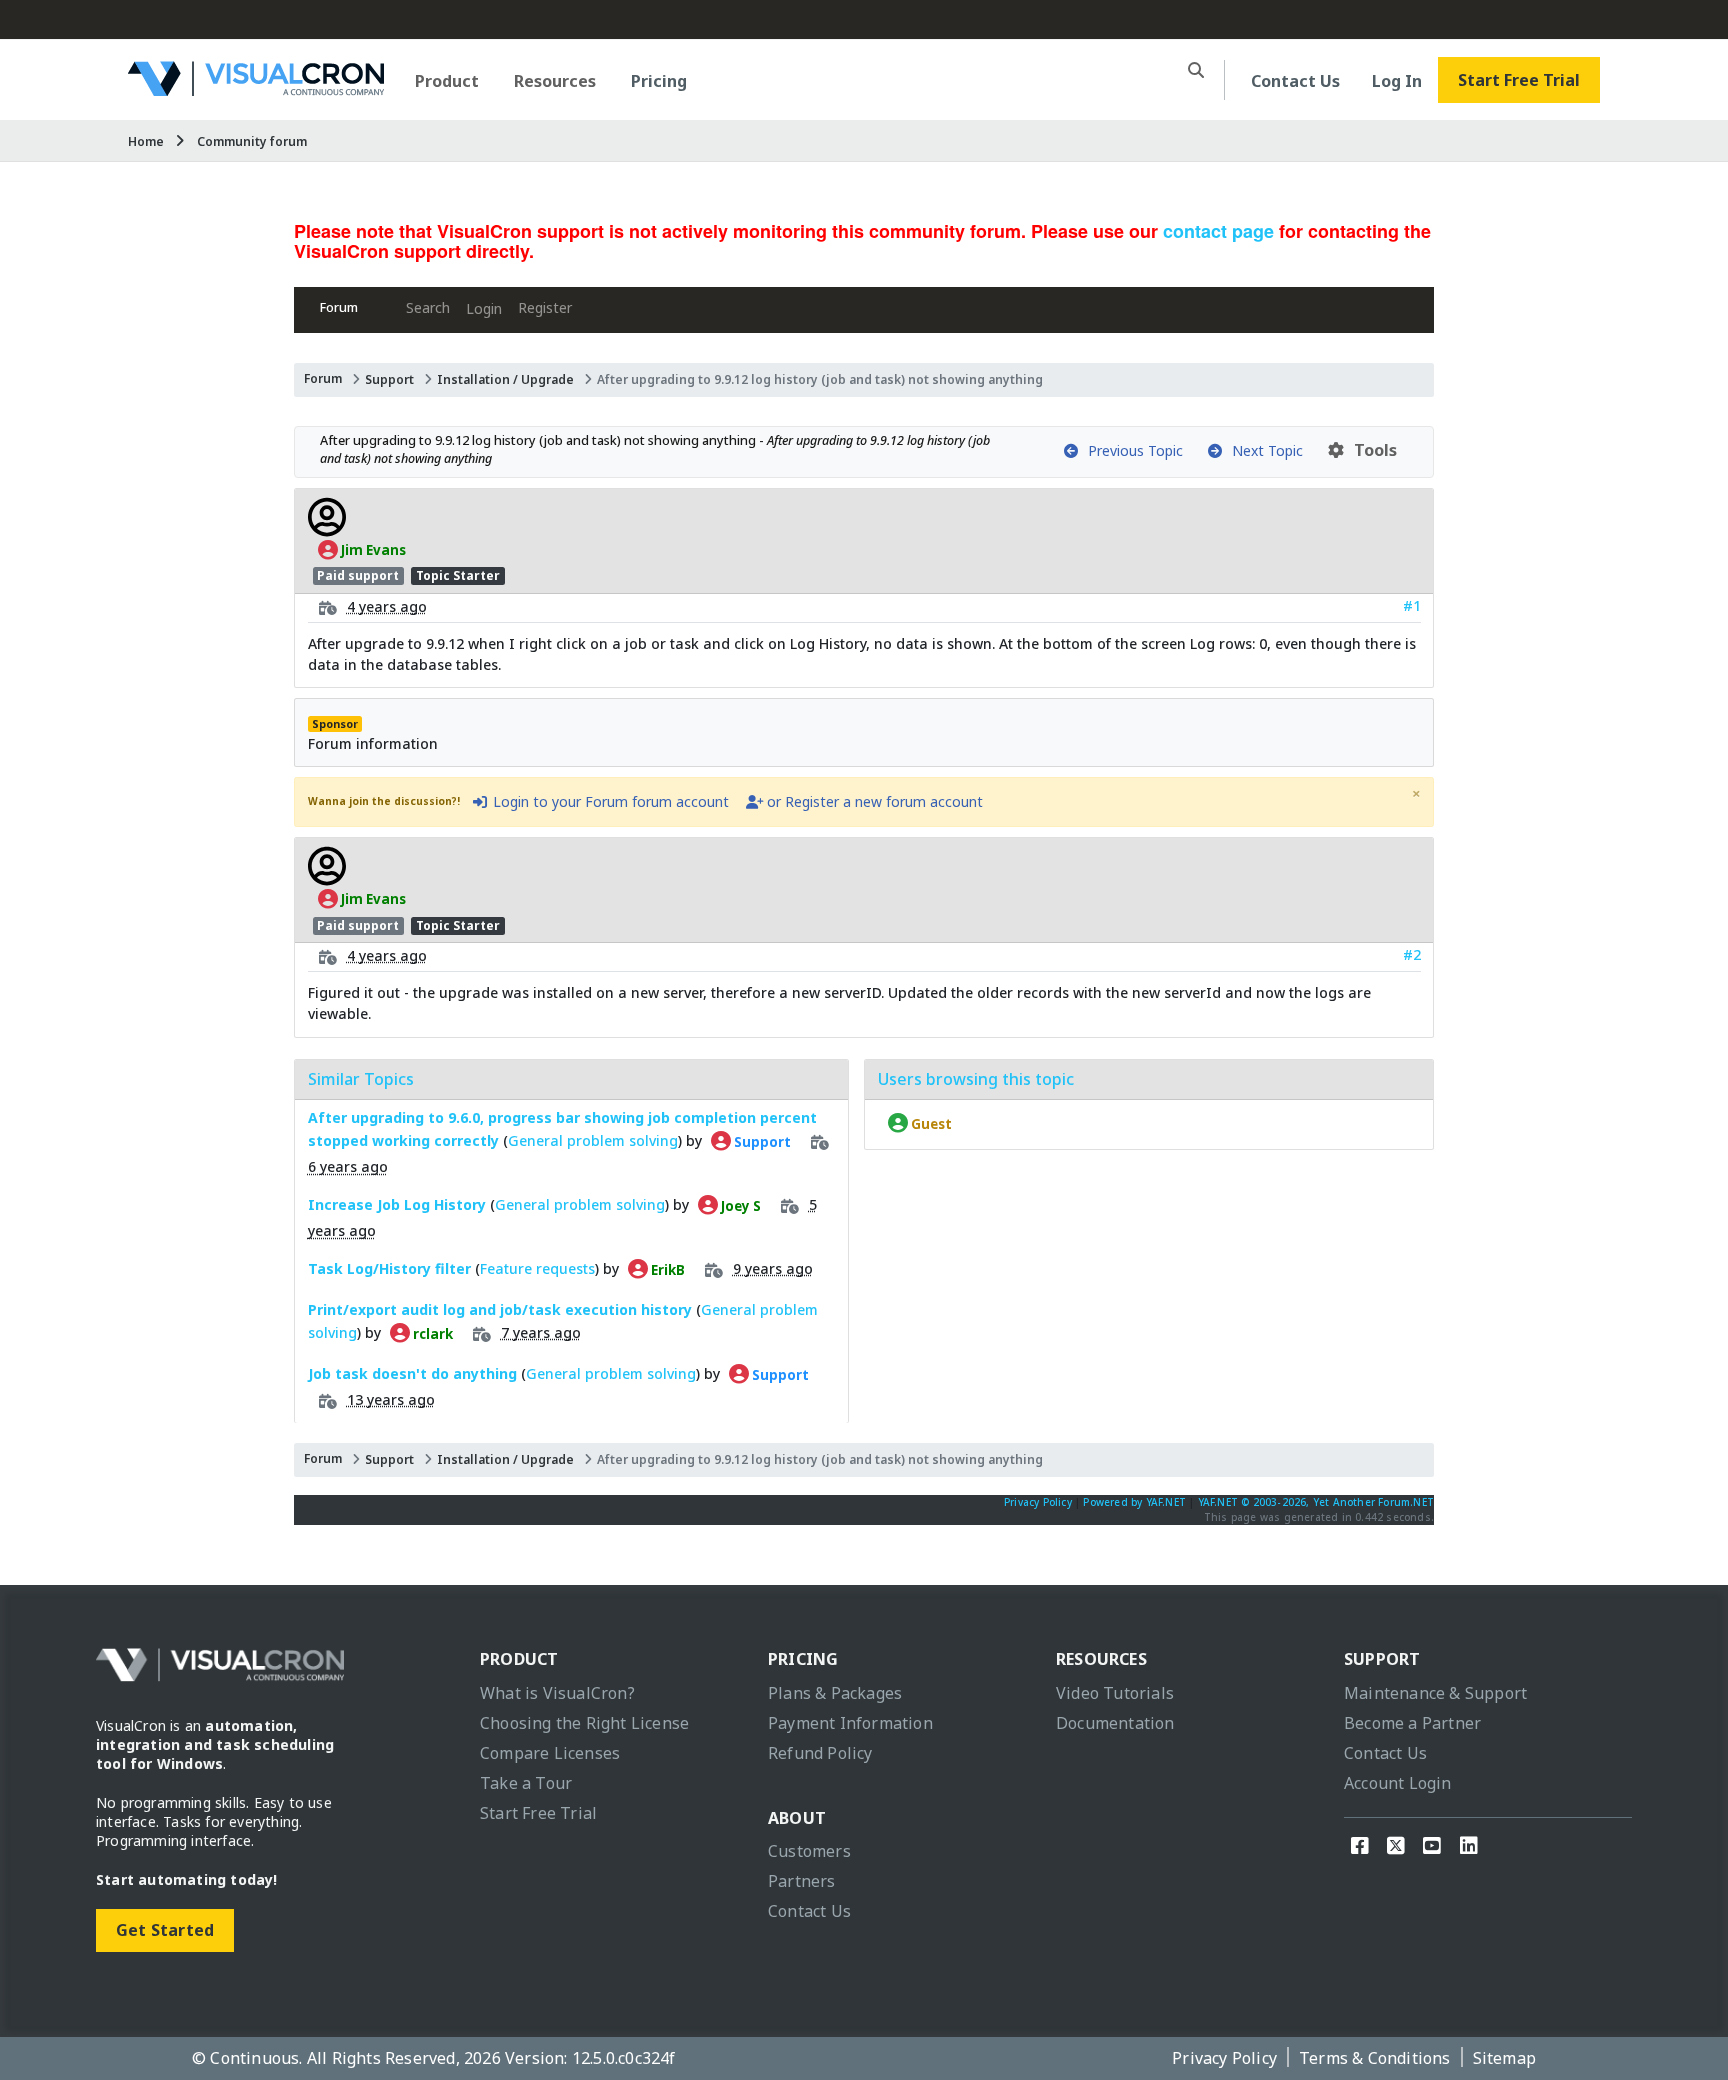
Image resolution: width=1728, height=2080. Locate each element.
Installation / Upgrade (505, 379)
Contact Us (1295, 81)
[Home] (256, 88)
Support (389, 379)
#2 (1412, 954)
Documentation (1115, 1723)
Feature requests (537, 1268)
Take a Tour (526, 1783)
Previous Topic (1131, 450)
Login (484, 308)
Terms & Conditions (1375, 2058)
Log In (1397, 81)
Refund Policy (820, 1753)
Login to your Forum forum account (609, 801)
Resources (555, 81)
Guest (930, 1123)
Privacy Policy (1038, 1502)
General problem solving (593, 1140)
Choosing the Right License (584, 1723)
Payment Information (850, 1723)
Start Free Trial (1519, 80)
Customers (809, 1851)
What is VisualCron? (557, 1693)
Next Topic (1263, 450)
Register (545, 307)
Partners (802, 1881)
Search (428, 307)
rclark (431, 1333)
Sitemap (1504, 2058)
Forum (339, 307)
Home (146, 141)
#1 (1412, 605)
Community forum (252, 141)
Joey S (739, 1205)
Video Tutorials (1115, 1693)
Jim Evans (372, 550)
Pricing (659, 81)
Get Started (165, 1930)
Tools (1371, 450)
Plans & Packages (835, 1693)
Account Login (1398, 1783)
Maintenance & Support (1435, 1693)
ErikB (666, 1269)
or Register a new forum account (873, 801)
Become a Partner (1412, 1723)
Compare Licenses (550, 1753)
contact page (1218, 231)
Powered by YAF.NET (1134, 1502)
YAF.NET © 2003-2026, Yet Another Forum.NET (1316, 1502)
